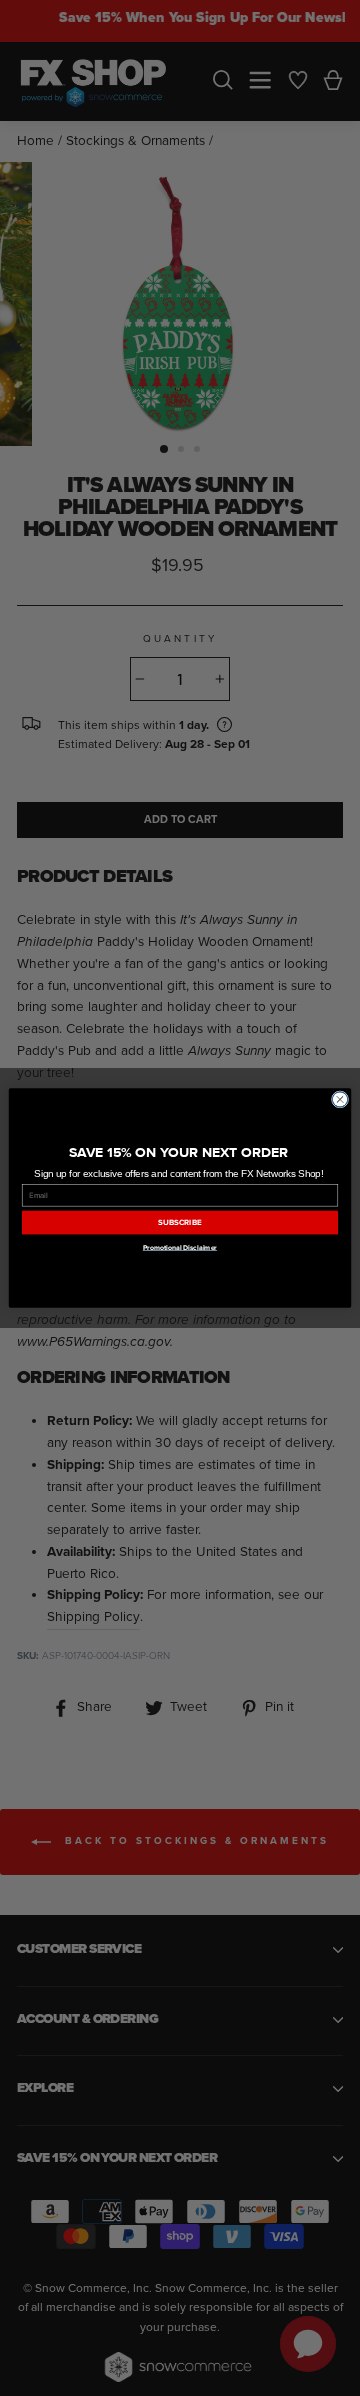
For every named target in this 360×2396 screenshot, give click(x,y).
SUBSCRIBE (179, 1222)
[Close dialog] (339, 1099)
